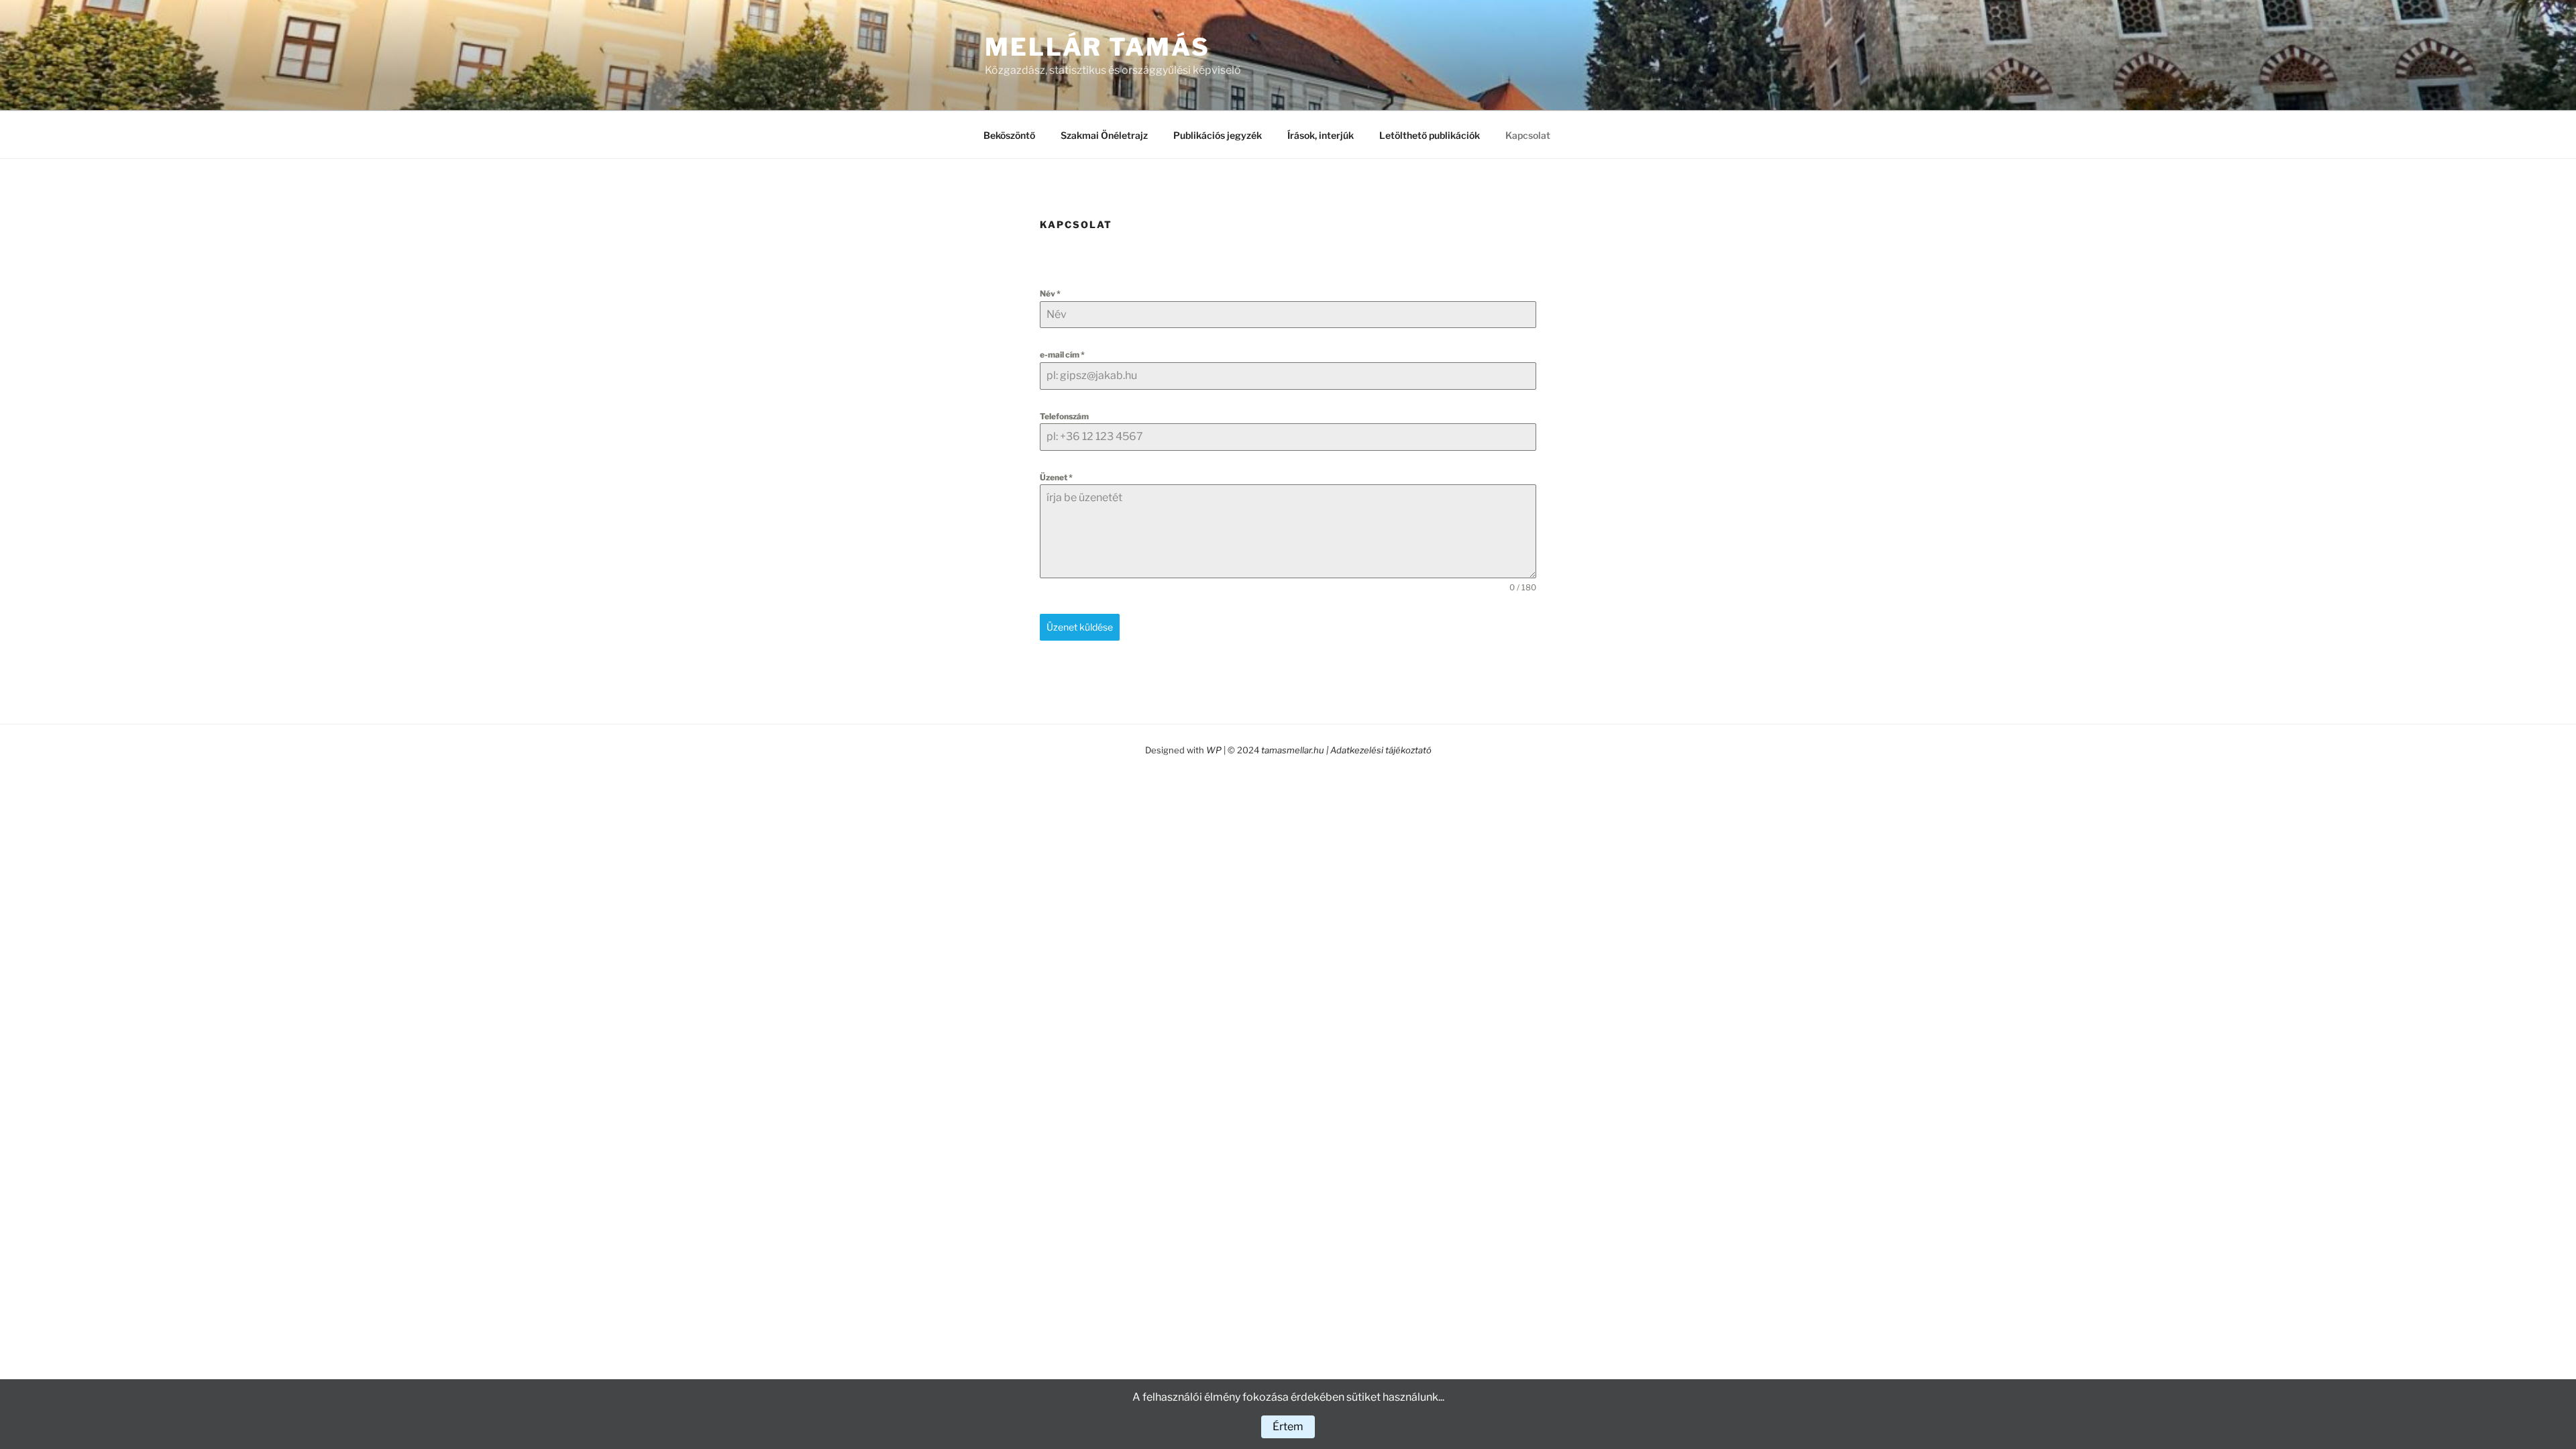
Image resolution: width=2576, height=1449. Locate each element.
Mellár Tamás (1097, 47)
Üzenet (1056, 477)
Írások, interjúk (1321, 135)
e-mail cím (1062, 355)
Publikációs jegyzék (1218, 135)
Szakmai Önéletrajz (1104, 135)
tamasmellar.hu (1294, 750)
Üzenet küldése (1080, 627)
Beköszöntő (1009, 135)
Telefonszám (1064, 416)
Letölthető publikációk (1430, 135)
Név (1050, 293)
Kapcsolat (1528, 135)
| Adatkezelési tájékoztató (1379, 750)
